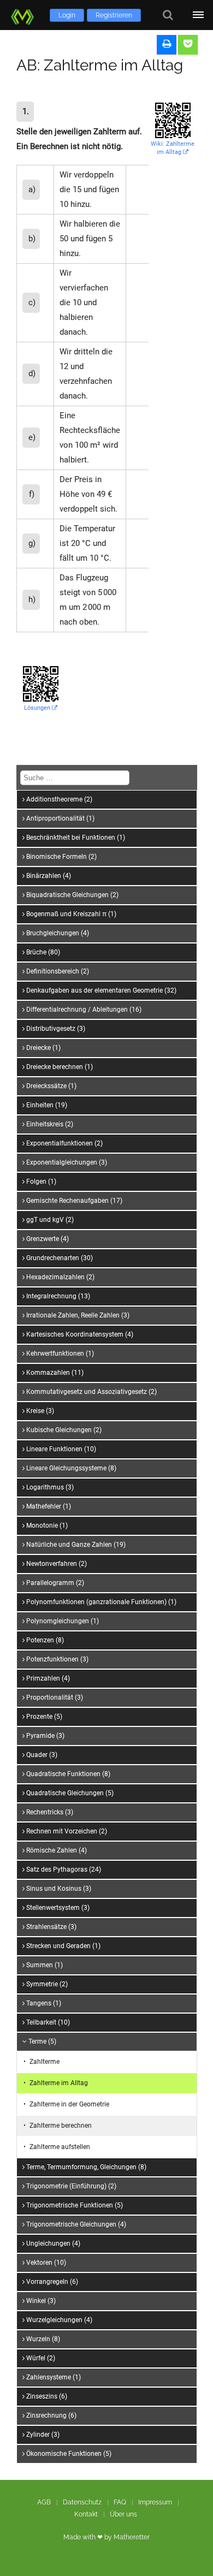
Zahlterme (45, 2062)
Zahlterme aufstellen (60, 2147)
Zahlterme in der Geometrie (69, 2104)
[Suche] (168, 15)
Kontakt (86, 2514)
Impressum (155, 2502)
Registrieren (114, 15)
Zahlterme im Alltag (59, 2083)
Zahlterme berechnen (61, 2126)
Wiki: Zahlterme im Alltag (173, 148)
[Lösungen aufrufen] (188, 45)
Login (67, 15)
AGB (44, 2502)
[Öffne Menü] (198, 15)
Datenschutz (82, 2502)
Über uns (123, 2514)
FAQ (120, 2502)
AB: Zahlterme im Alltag (100, 65)
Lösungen (38, 708)
